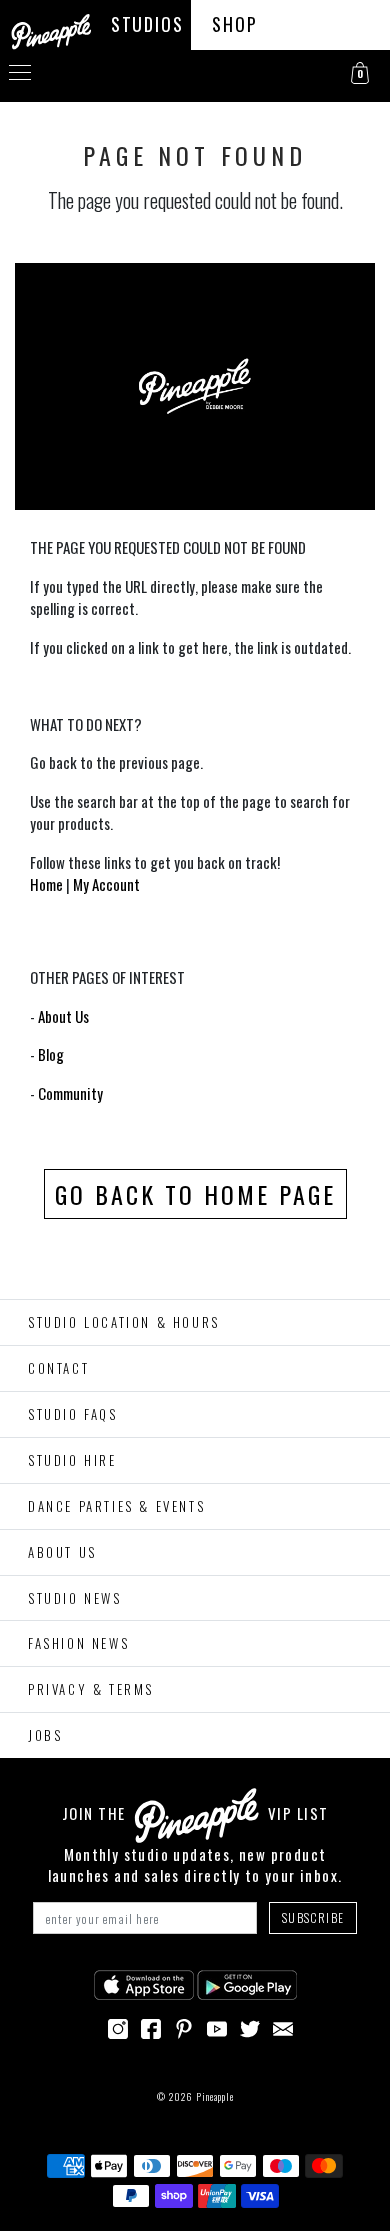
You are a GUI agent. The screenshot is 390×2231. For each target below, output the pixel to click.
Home (46, 884)
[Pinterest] (184, 2026)
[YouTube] (217, 2026)
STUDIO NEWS (75, 1598)
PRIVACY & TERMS (91, 1689)
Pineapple (215, 2096)
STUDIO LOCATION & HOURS (124, 1322)
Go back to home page (195, 1194)
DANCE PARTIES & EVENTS (116, 1506)
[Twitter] (250, 2026)
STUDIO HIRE (72, 1460)
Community (70, 1093)
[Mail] (283, 2026)
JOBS (45, 1735)
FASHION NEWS (78, 1643)
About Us (63, 1016)
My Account (106, 884)
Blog (51, 1054)
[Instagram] (118, 2026)
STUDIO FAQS (73, 1414)
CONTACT (58, 1368)
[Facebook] (151, 2026)
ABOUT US (62, 1552)
